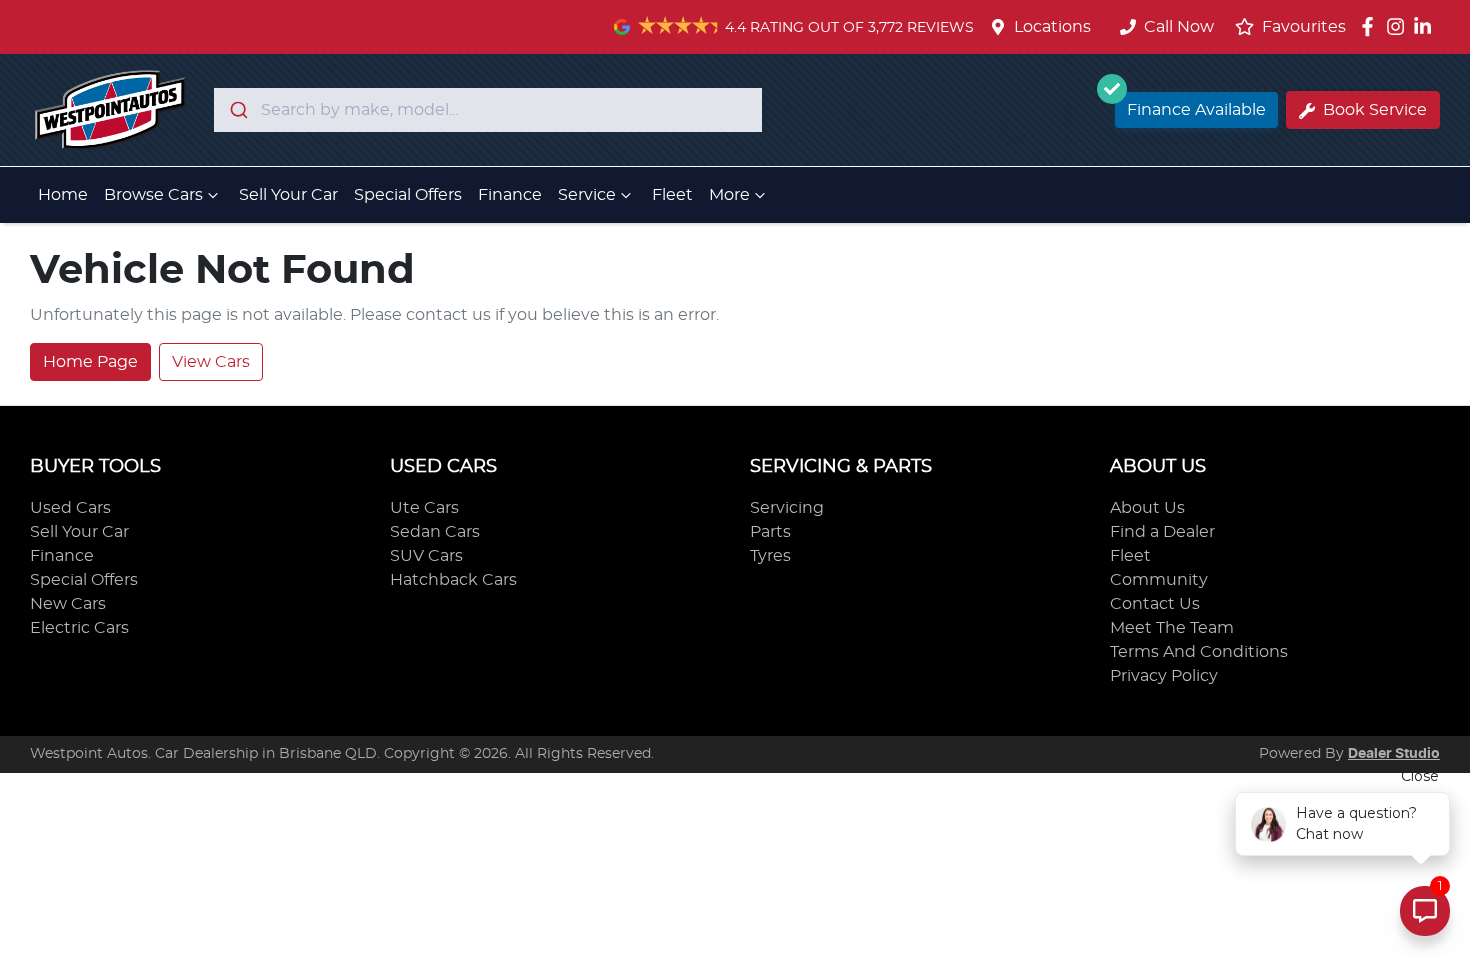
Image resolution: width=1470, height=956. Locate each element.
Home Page (90, 362)
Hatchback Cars (453, 580)
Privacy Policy (1164, 676)
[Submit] (237, 110)
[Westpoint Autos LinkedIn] (1426, 26)
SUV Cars (426, 556)
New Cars (68, 604)
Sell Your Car (288, 195)
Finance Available (1196, 110)
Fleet (672, 195)
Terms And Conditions (1199, 652)
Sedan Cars (435, 532)
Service (587, 195)
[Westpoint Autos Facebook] (1371, 26)
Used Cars (70, 508)
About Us (1147, 508)
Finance (510, 195)
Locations (1052, 27)
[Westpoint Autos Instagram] (1399, 26)
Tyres (770, 556)
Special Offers (408, 195)
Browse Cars (153, 195)
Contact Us (1155, 604)
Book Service (1375, 110)
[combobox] (488, 110)
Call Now (1179, 27)
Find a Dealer (1162, 532)
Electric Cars (79, 628)
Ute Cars (424, 508)
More (729, 195)
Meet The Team (1172, 628)
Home (63, 195)
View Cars (211, 362)
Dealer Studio (1394, 754)
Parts (770, 532)
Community (1159, 580)
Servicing (787, 508)
